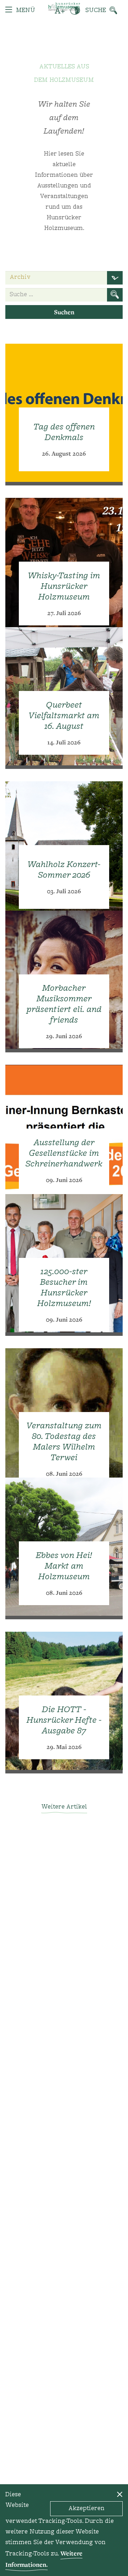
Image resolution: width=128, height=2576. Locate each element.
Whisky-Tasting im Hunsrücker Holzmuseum (64, 587)
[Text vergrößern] (60, 11)
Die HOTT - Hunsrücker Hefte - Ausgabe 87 (64, 1721)
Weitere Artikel (64, 1807)
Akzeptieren (86, 2509)
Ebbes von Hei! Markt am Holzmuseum (64, 1567)
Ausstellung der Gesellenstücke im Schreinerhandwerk (64, 1154)
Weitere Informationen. (44, 2559)
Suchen (64, 312)
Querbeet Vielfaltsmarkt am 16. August (64, 716)
